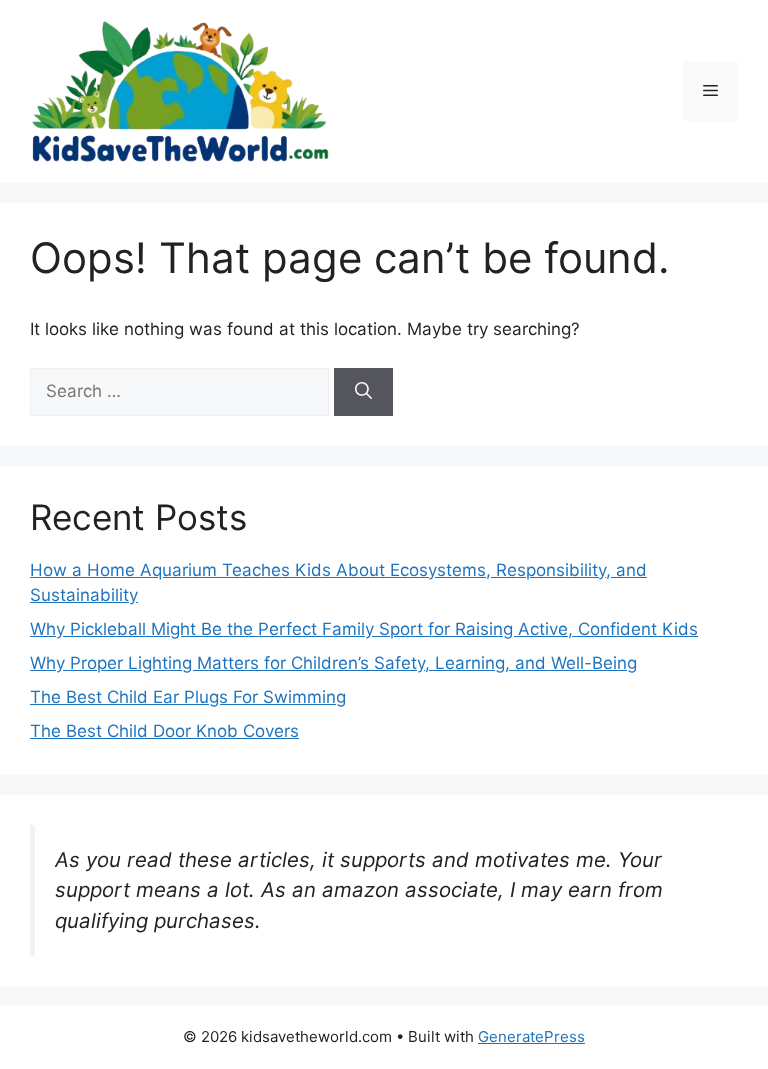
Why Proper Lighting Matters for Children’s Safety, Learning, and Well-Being (333, 663)
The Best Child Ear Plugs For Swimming (188, 697)
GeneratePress (531, 1036)
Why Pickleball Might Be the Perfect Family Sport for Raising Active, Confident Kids (364, 629)
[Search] (363, 392)
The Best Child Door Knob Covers (164, 731)
